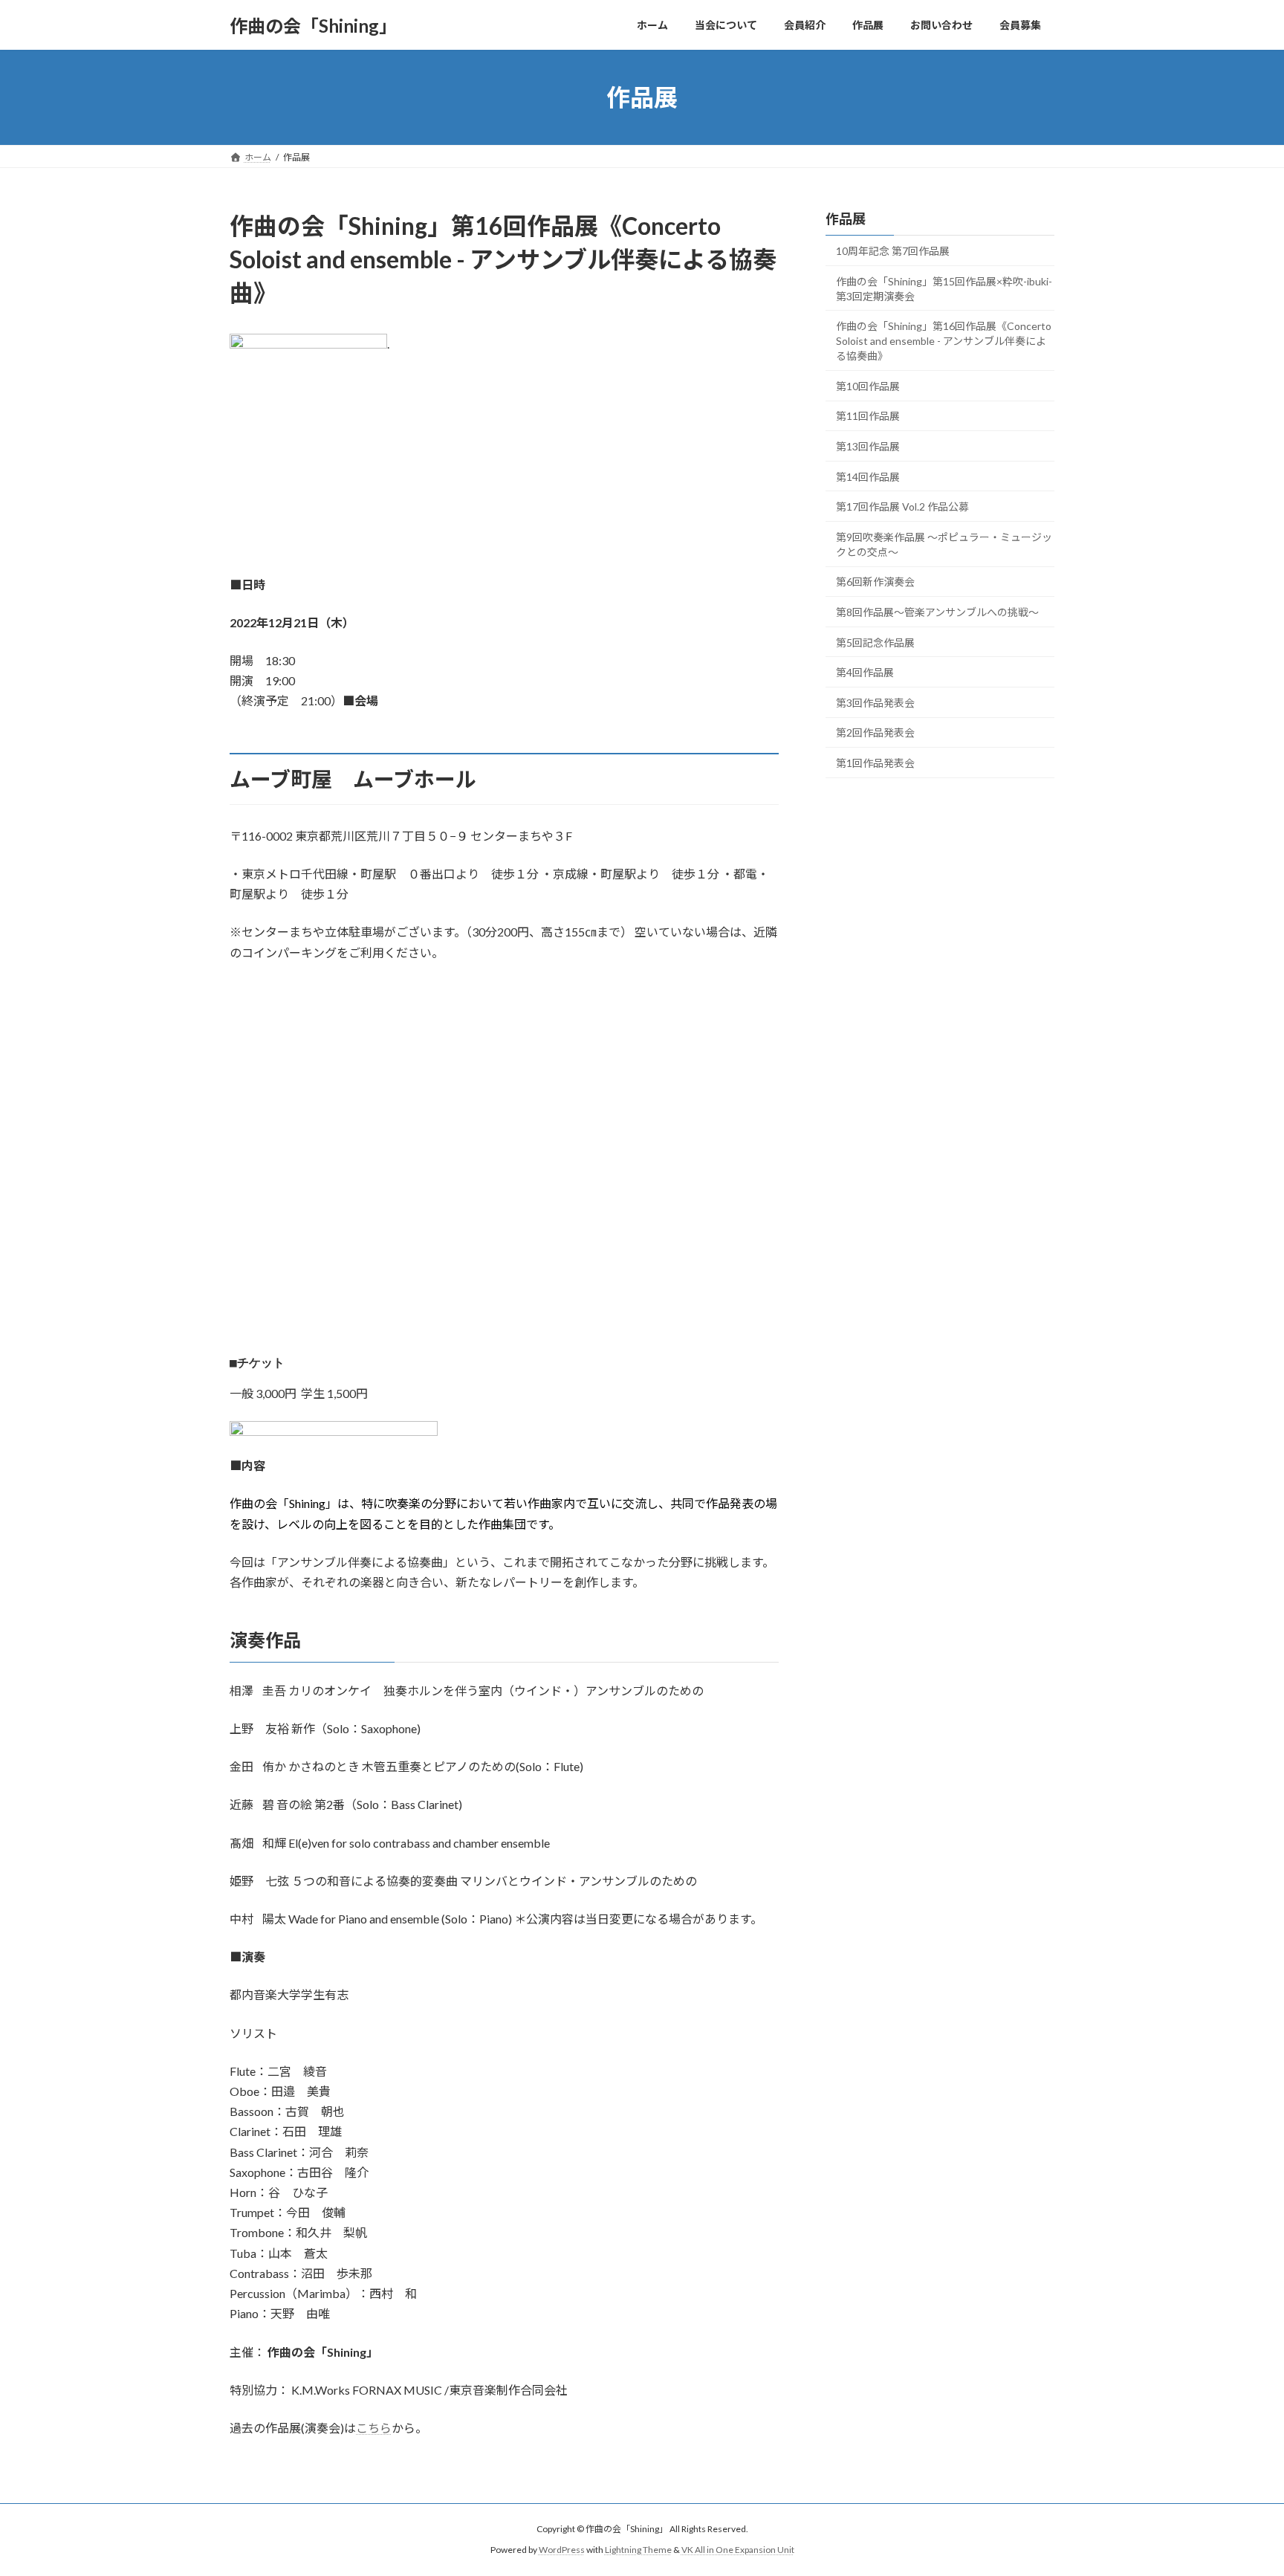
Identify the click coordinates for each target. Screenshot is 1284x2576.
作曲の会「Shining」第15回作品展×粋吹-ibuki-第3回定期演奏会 (944, 289)
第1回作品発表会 (875, 763)
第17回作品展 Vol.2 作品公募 (902, 507)
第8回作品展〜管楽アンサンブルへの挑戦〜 (937, 612)
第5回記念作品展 (875, 643)
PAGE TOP (1241, 2485)
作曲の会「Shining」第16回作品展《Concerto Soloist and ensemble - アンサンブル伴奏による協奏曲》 (944, 341)
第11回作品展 (868, 417)
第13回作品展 (868, 446)
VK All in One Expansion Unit (738, 2550)
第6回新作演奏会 (875, 582)
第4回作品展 (865, 672)
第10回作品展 (868, 386)
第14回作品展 (868, 477)
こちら (374, 2428)
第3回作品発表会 (875, 703)
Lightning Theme (638, 2550)
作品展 (846, 219)
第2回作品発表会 (875, 733)
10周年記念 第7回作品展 (893, 251)
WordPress (562, 2550)
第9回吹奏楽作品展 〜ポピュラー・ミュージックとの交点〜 (944, 544)
